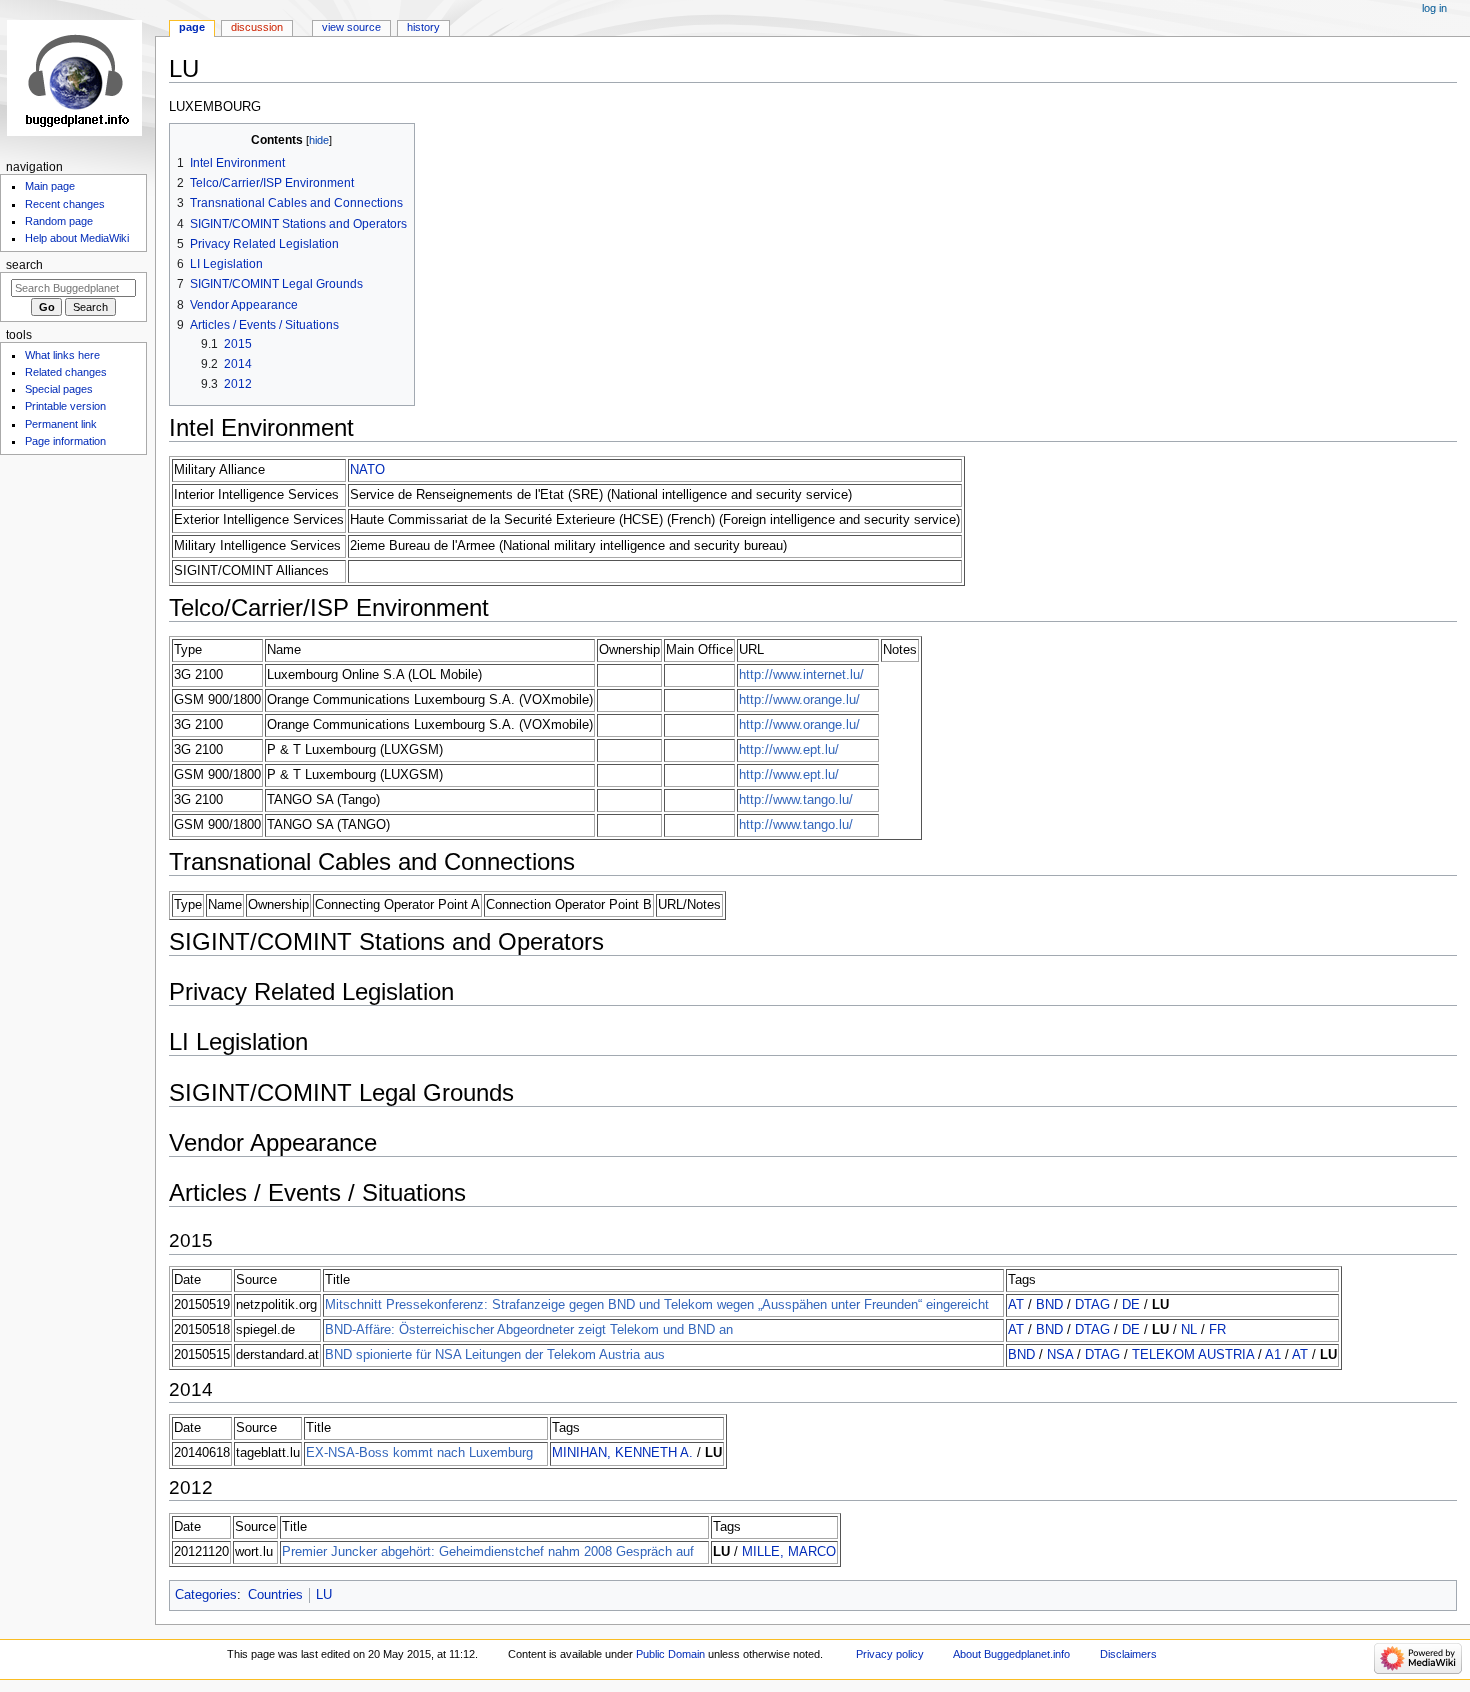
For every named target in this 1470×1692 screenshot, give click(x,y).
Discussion (257, 27)
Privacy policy (890, 1654)
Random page (59, 221)
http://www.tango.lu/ (796, 800)
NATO (367, 470)
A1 (1273, 1355)
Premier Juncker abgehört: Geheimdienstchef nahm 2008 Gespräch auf (488, 1552)
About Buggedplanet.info (1011, 1654)
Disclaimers (1128, 1654)
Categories (206, 1595)
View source (351, 27)
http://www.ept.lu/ (789, 750)
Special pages (59, 389)
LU (324, 1595)
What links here (62, 355)
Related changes (66, 372)
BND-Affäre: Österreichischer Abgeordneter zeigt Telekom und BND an (529, 1330)
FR (1217, 1330)
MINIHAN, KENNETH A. (622, 1453)
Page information (65, 441)
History (423, 27)
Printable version (65, 406)
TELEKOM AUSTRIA (1193, 1355)
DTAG (1092, 1305)
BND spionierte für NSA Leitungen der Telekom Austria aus (495, 1355)
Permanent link (61, 424)
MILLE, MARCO (789, 1552)
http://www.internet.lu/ (801, 675)
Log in (1434, 8)
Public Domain (670, 1654)
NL (1189, 1330)
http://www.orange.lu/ (799, 700)
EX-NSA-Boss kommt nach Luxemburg (419, 1453)
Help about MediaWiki (77, 238)
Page (192, 27)
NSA (1060, 1355)
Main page (50, 186)
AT (1016, 1305)
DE (1131, 1305)
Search (24, 265)
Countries (275, 1595)
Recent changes (65, 204)
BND (1049, 1305)
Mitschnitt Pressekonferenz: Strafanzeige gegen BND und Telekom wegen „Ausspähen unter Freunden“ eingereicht (657, 1305)
